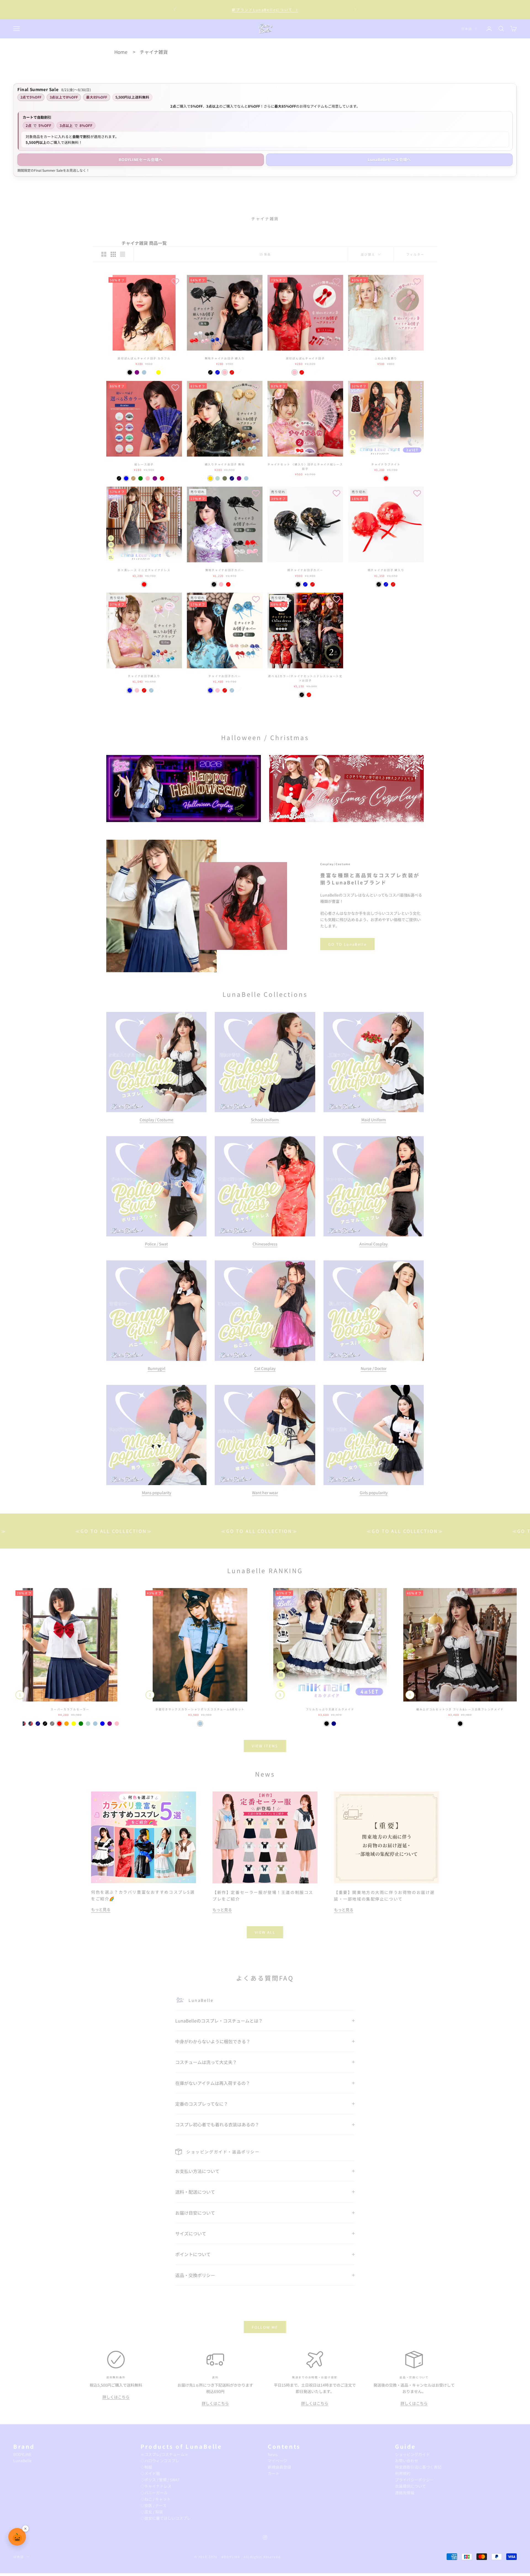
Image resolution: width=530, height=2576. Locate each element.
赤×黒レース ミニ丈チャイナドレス (144, 570)
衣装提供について (410, 2486)
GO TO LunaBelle (347, 944)
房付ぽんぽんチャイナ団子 (305, 358)
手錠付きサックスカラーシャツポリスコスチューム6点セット (200, 1709)
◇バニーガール (154, 2493)
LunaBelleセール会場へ (389, 160)
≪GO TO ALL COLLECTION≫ (131, 1531)
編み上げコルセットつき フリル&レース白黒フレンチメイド (460, 1709)
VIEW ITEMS (265, 1746)
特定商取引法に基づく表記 (418, 2467)
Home (121, 52)
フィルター (415, 254)
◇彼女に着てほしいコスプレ (166, 2518)
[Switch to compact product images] (123, 254)
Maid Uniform (374, 1120)
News (273, 2454)
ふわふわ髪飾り (386, 358)
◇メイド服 (150, 2473)
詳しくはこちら (116, 2397)
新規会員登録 (279, 2467)
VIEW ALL (265, 1932)
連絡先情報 (405, 2493)
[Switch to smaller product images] (113, 254)
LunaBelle (22, 2461)
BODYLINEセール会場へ (141, 160)
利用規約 (403, 2473)
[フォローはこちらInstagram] (265, 2537)
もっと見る (101, 1909)
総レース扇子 (144, 464)
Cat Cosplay (265, 1368)
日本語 (467, 29)
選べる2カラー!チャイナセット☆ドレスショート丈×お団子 (305, 678)
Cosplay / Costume (157, 1120)
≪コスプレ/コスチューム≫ (164, 2454)
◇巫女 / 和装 (152, 2512)
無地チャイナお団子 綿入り (225, 358)
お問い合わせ (407, 2461)
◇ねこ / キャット (156, 2499)
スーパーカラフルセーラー (70, 1709)
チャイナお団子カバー (225, 676)
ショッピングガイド (412, 2454)
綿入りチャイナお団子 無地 (225, 464)
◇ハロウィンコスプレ (160, 2461)
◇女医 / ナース (153, 2505)
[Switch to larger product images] (104, 254)
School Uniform (265, 1120)
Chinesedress (265, 1244)
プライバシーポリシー (414, 2480)
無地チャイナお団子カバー (225, 570)
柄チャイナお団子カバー (305, 570)
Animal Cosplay (373, 1244)
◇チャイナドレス (156, 2486)
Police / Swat (156, 1244)
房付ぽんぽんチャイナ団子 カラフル (144, 358)
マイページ (277, 2461)
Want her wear (265, 1493)
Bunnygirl (157, 1368)
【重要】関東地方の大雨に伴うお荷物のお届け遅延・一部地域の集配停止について (265, 9)
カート (274, 2473)
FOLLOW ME (265, 2327)
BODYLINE (22, 2454)
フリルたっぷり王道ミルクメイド (330, 1709)
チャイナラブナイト (386, 464)
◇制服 (146, 2467)
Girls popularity (374, 1493)
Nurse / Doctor (374, 1368)
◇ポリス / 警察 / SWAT (160, 2480)
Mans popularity (157, 1493)
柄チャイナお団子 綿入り (386, 570)
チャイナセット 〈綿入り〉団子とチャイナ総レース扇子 (305, 467)
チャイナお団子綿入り (144, 676)
